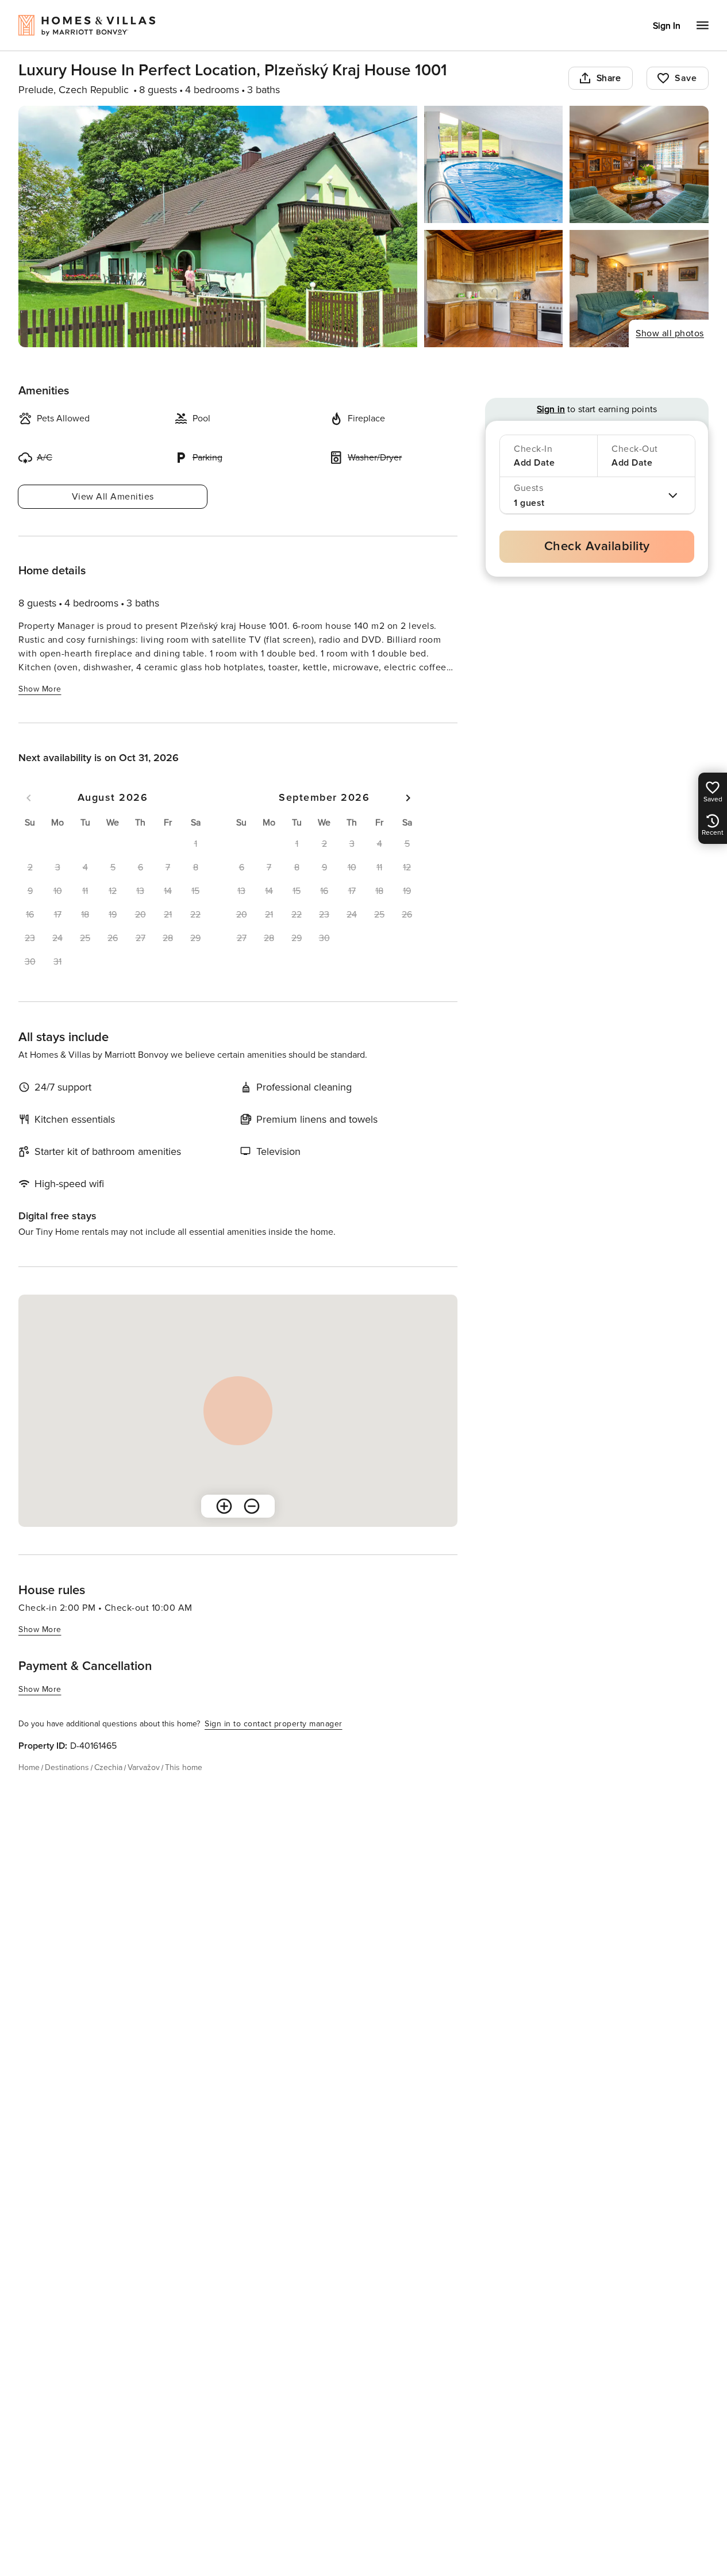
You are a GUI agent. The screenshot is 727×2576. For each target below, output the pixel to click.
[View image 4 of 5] (494, 289)
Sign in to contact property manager (274, 1724)
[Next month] (408, 798)
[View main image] (218, 226)
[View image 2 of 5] (494, 164)
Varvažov (144, 1767)
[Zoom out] (252, 1506)
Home (29, 1767)
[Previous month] (29, 798)
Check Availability (597, 546)
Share (609, 78)
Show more (40, 689)
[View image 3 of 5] (639, 164)
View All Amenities (113, 497)
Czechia (108, 1767)
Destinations (67, 1767)
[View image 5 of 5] (639, 289)
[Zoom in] (224, 1506)
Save (686, 78)
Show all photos (670, 333)
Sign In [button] (667, 26)
